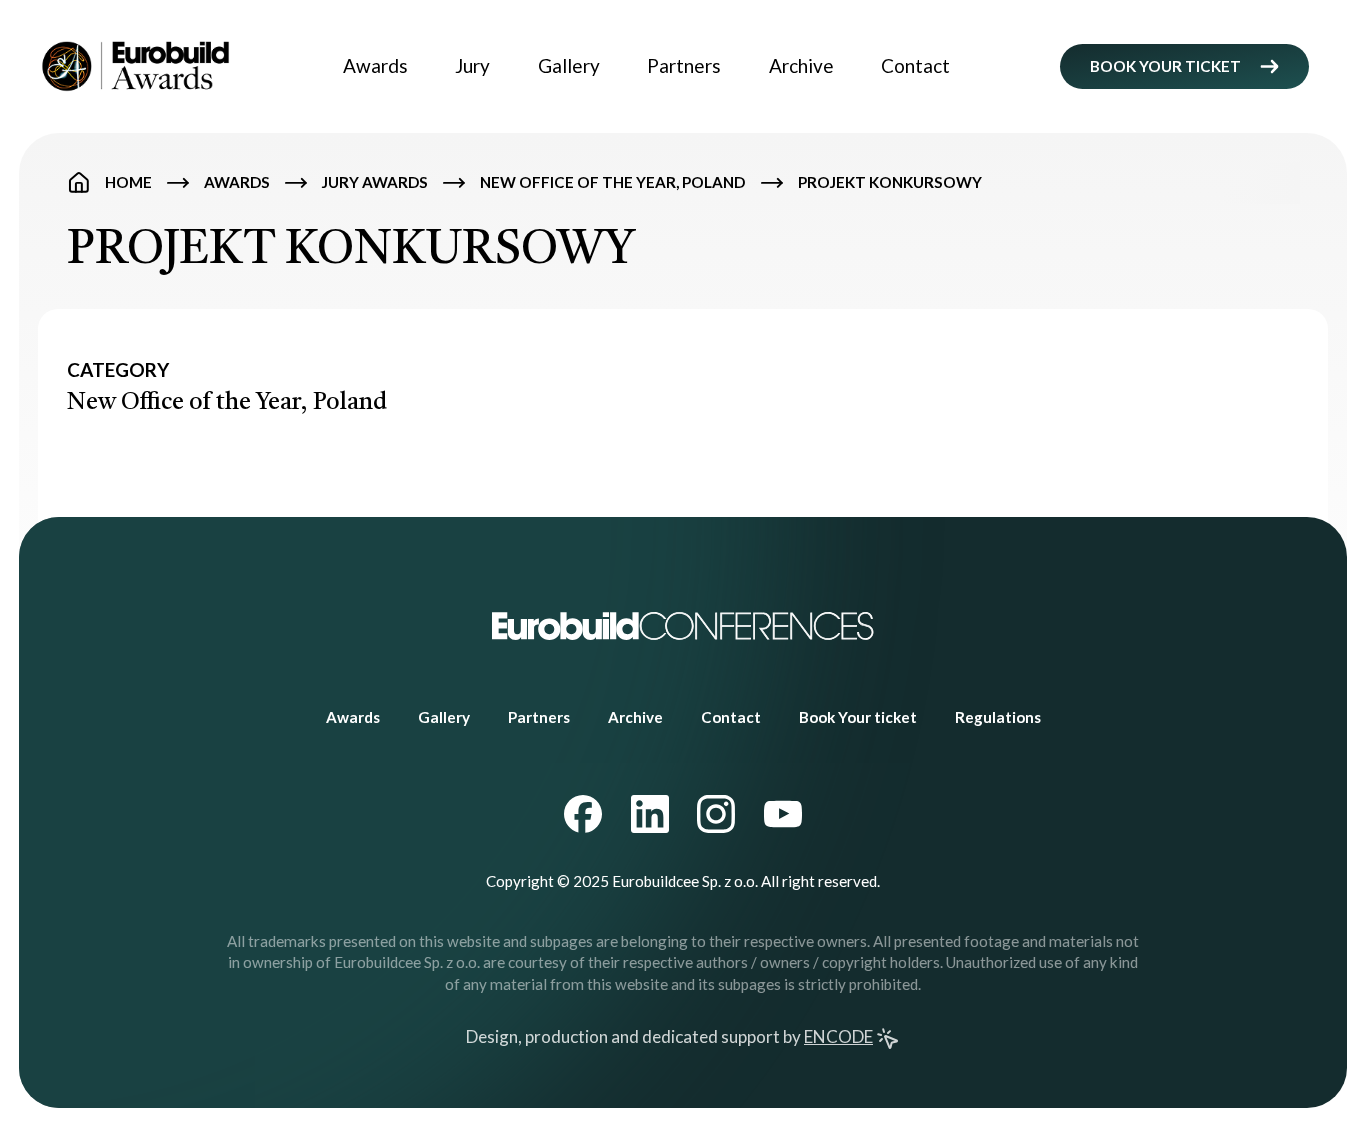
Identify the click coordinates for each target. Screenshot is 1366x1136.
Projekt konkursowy (890, 182)
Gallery (569, 65)
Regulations (998, 717)
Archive (801, 65)
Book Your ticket (858, 717)
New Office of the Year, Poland (612, 182)
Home (128, 182)
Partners (684, 65)
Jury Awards (375, 182)
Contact (915, 65)
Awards (375, 65)
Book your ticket (1165, 66)
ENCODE (838, 1036)
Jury (472, 65)
